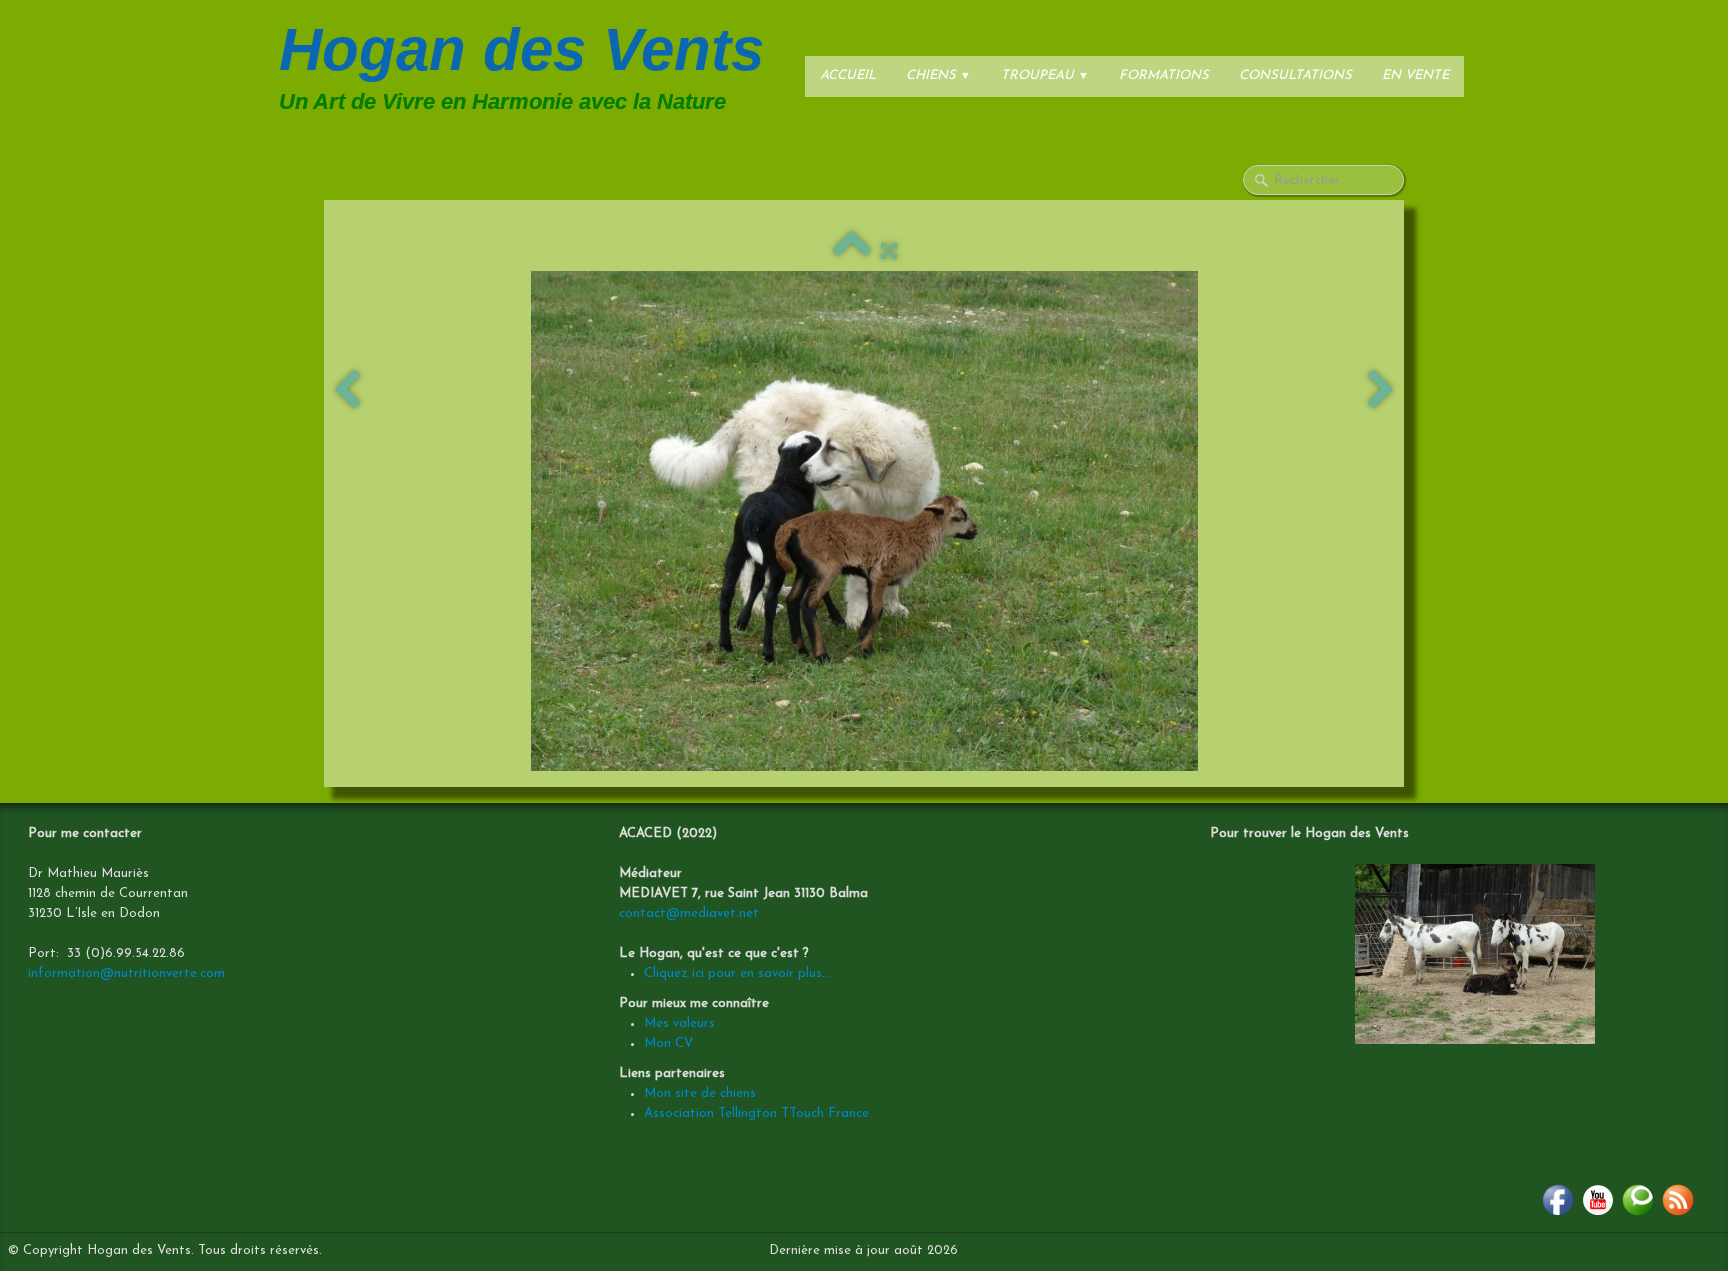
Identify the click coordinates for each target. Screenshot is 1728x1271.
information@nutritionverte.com (126, 973)
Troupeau (1045, 75)
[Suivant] (1381, 391)
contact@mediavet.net (689, 913)
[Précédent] (347, 391)
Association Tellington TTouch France (756, 1113)
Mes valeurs (679, 1023)
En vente (1415, 75)
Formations (1164, 75)
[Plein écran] (889, 252)
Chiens (938, 75)
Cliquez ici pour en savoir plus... (737, 973)
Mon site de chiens (700, 1093)
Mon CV (668, 1043)
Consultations (1295, 75)
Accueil (848, 75)
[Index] (852, 252)
